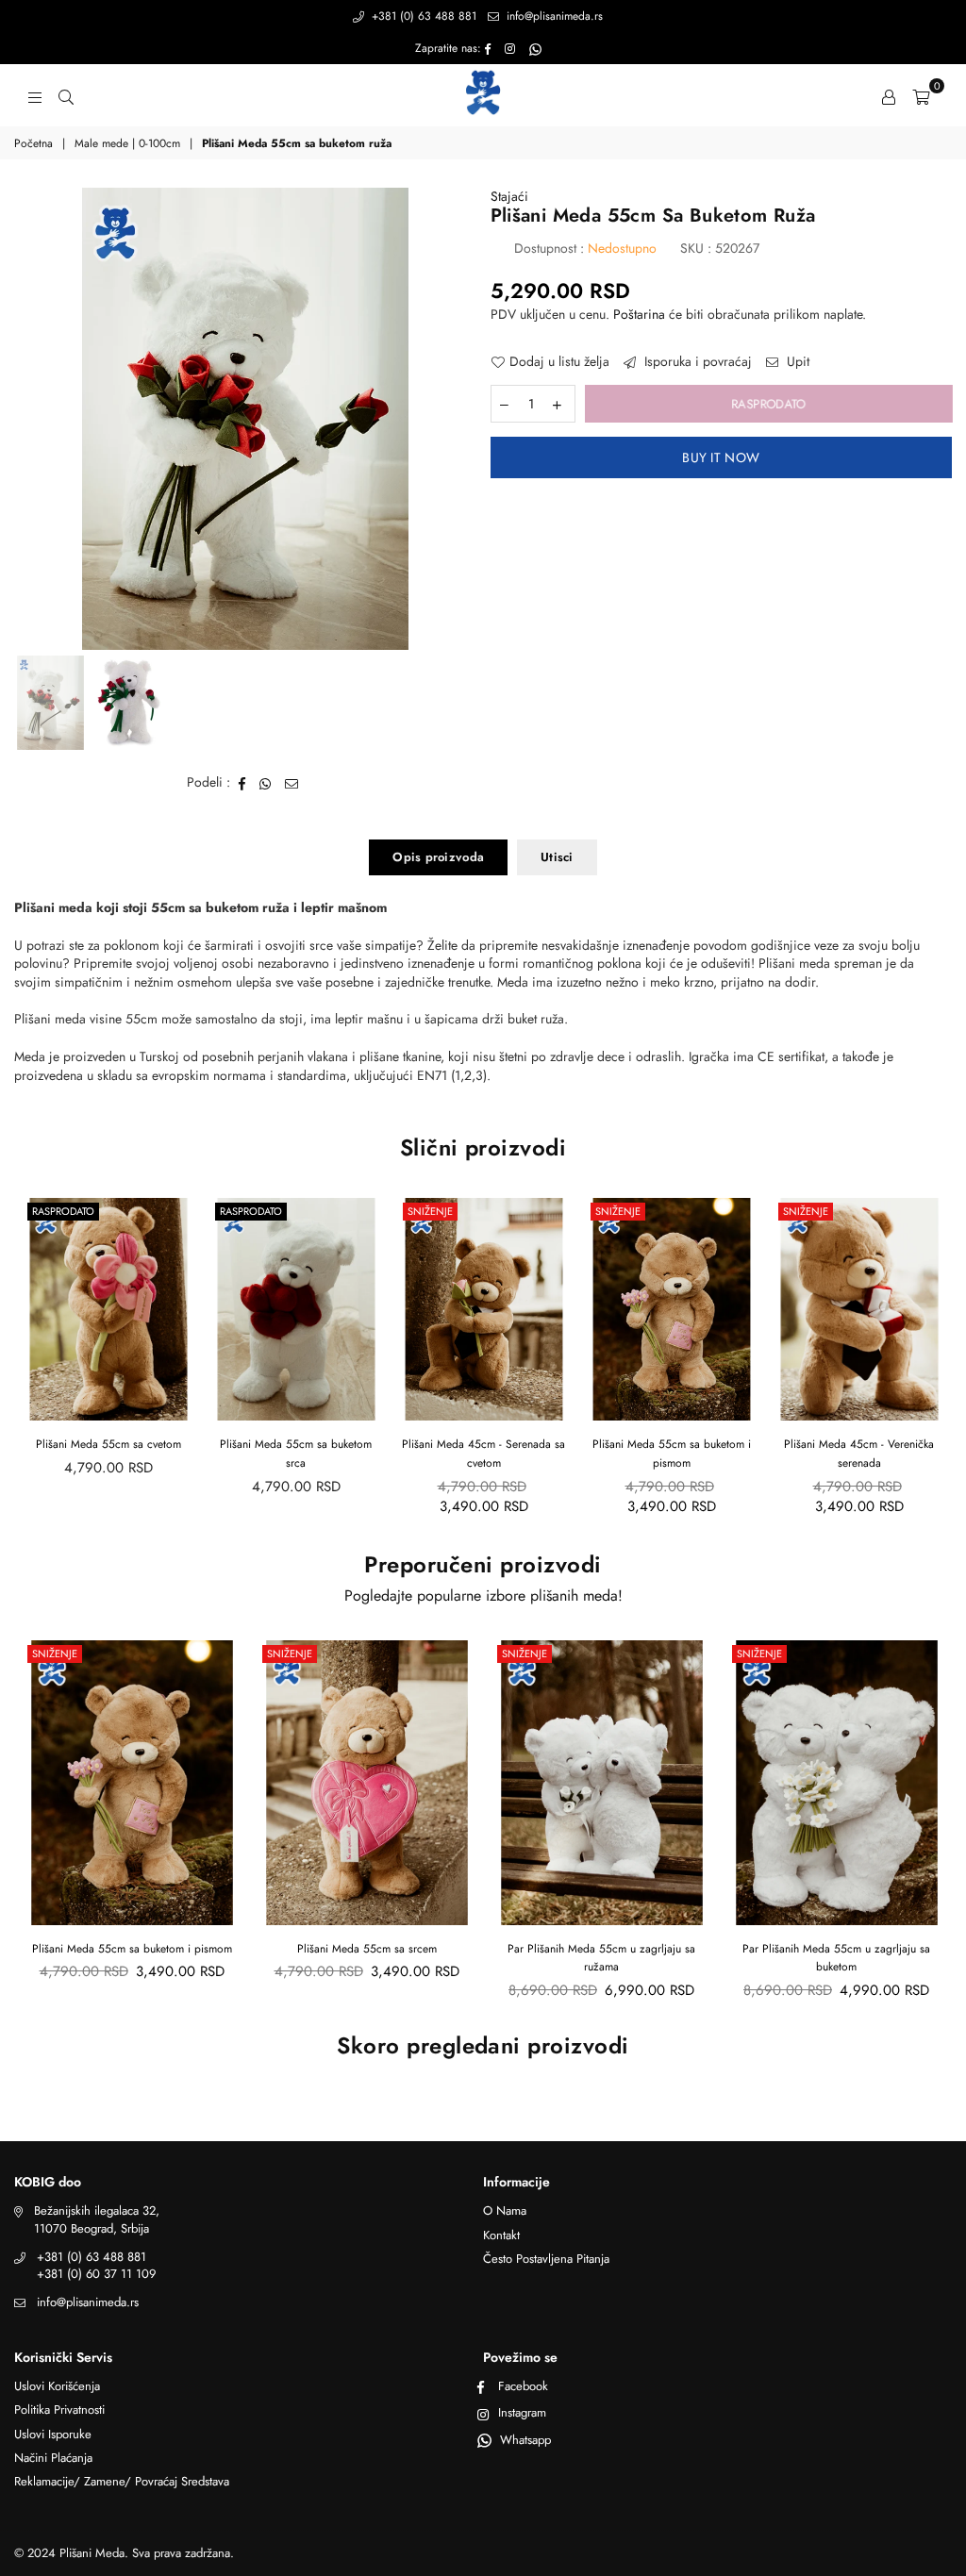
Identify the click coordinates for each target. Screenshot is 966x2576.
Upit (796, 362)
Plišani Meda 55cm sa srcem (367, 1949)
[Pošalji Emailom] (292, 783)
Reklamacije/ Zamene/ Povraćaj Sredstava (122, 2481)
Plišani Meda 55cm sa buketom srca (108, 1454)
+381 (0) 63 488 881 (422, 16)
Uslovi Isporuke (53, 2434)
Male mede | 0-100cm (127, 144)
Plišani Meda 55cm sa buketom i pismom (484, 1454)
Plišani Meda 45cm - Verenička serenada (671, 1454)
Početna (33, 144)
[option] (245, 419)
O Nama (505, 2210)
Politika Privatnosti (59, 2410)
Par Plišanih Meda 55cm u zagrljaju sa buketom (836, 1958)
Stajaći (509, 196)
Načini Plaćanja (53, 2458)
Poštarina (639, 314)
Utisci (557, 857)
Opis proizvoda (438, 857)
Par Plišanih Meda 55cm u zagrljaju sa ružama (601, 1958)
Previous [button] (31, 419)
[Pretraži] (66, 95)
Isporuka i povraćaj (696, 362)
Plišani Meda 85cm (859, 1444)
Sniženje (242, 1211)
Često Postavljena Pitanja (546, 2259)
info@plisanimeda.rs (553, 16)
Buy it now (721, 457)
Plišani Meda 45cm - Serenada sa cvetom (296, 1454)
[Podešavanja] (889, 95)
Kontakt (501, 2235)
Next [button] (460, 419)
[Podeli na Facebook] (242, 783)
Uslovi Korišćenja (57, 2386)
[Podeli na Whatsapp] (266, 783)
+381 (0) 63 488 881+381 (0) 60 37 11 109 (96, 2265)
